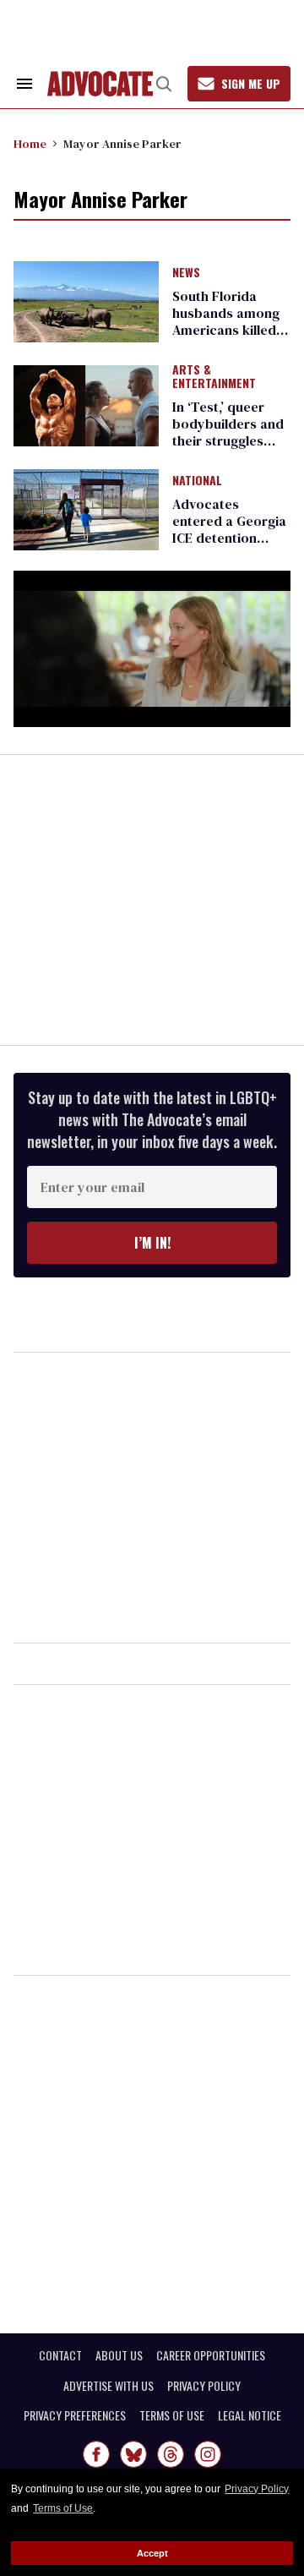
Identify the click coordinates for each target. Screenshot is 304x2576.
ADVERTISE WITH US (109, 2386)
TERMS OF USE (172, 2415)
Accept (152, 2553)
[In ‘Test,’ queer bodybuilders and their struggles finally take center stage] (86, 405)
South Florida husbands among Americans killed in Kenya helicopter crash (231, 330)
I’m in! (152, 1243)
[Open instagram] (208, 2454)
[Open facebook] (96, 2454)
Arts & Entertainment (214, 377)
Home (30, 144)
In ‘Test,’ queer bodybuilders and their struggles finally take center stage (229, 440)
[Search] (164, 84)
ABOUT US (119, 2355)
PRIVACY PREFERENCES (75, 2415)
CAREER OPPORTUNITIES (211, 2355)
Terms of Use (63, 2508)
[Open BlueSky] (133, 2454)
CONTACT (60, 2355)
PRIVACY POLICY (204, 2386)
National (197, 481)
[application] (152, 649)
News (186, 273)
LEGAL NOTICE (250, 2415)
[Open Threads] (171, 2454)
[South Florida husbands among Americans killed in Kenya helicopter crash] (86, 300)
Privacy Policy (257, 2489)
